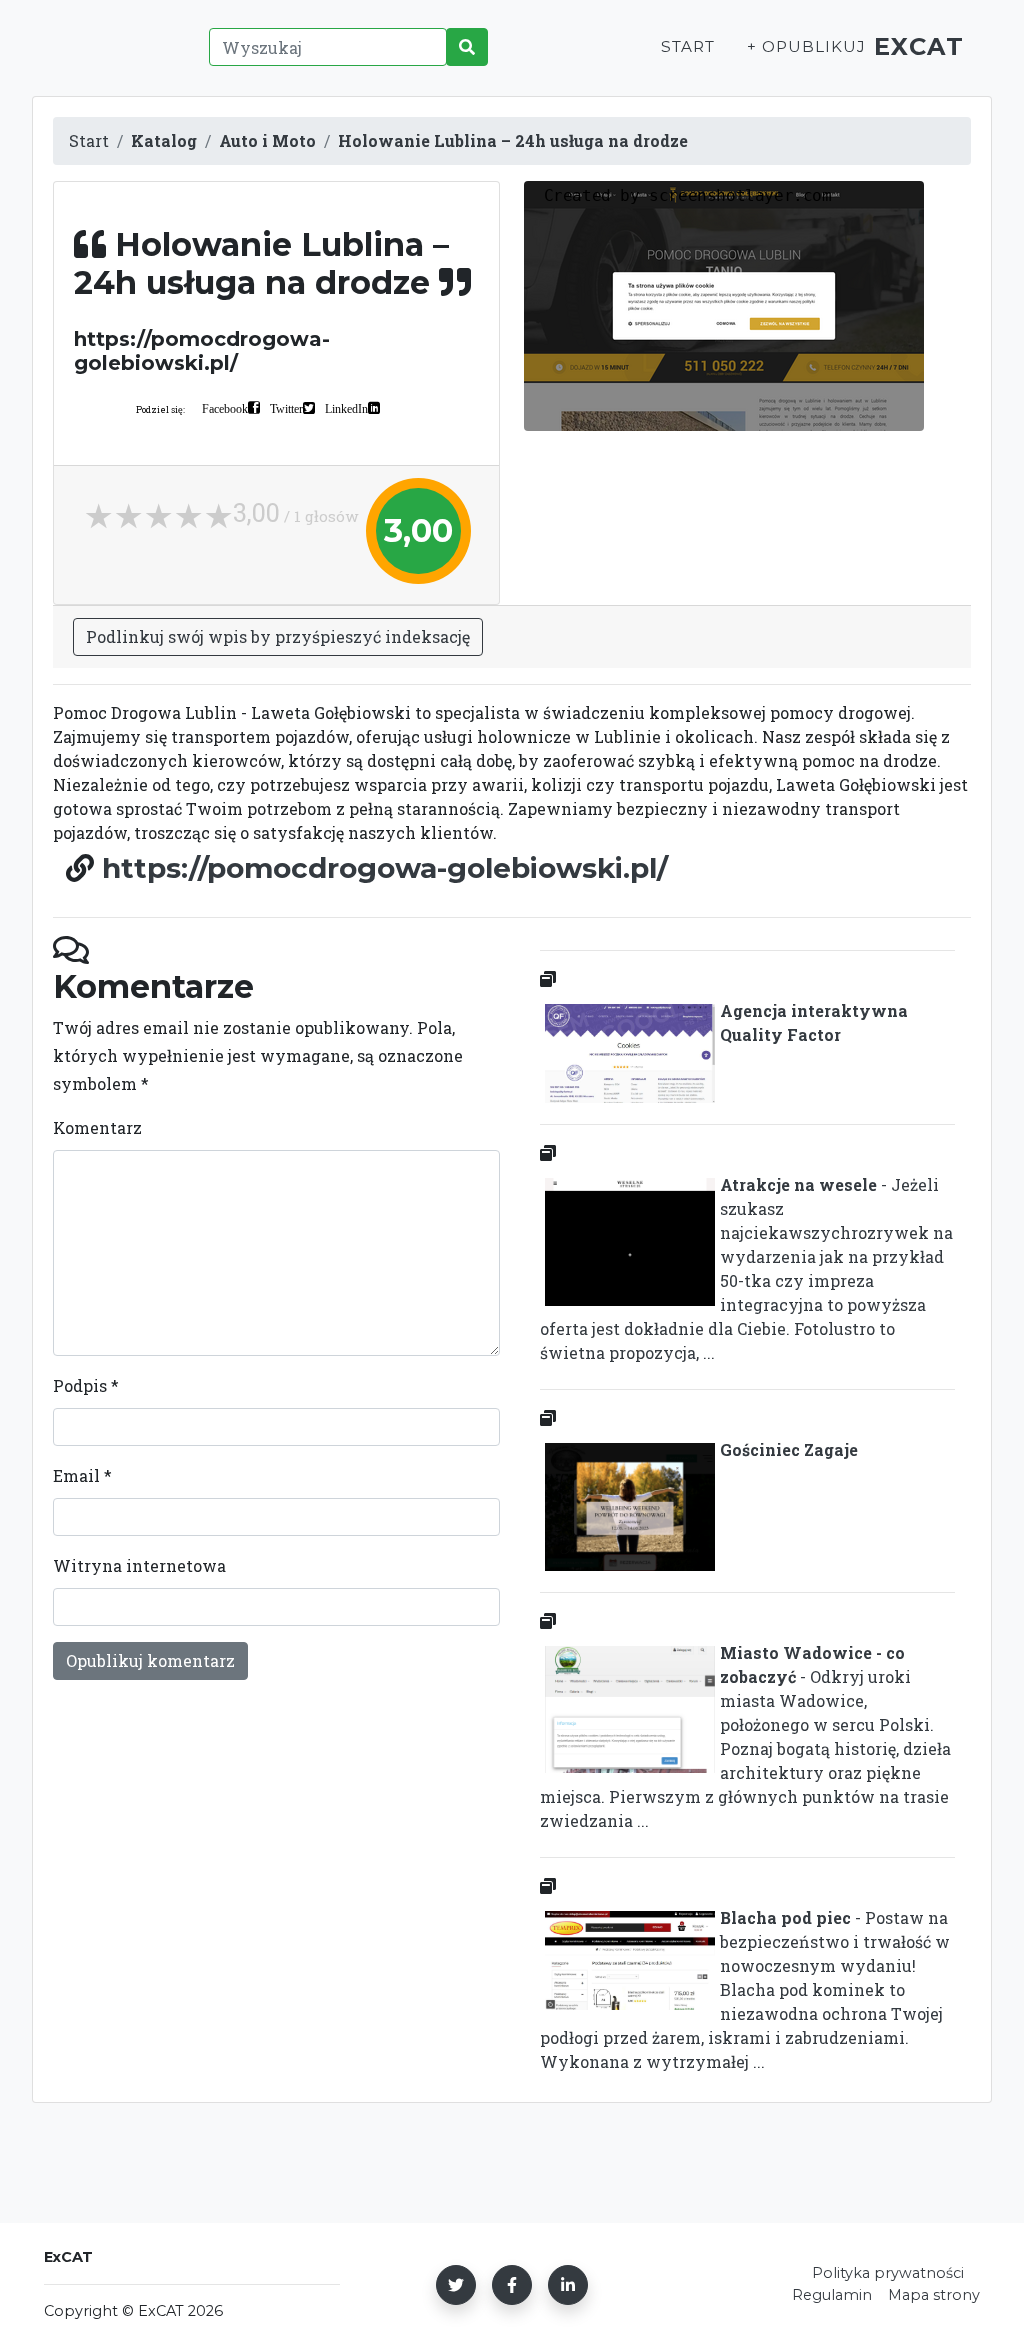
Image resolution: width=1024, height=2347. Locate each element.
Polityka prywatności (888, 2273)
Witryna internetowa (139, 1565)
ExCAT (919, 46)
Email (82, 1475)
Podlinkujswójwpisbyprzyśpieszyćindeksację (278, 636)
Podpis (86, 1385)
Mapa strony (934, 2295)
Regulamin (832, 2295)
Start (688, 46)
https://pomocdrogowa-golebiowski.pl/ (385, 868)
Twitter (286, 408)
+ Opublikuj (806, 46)
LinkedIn (346, 408)
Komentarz (97, 1127)
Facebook (225, 408)
